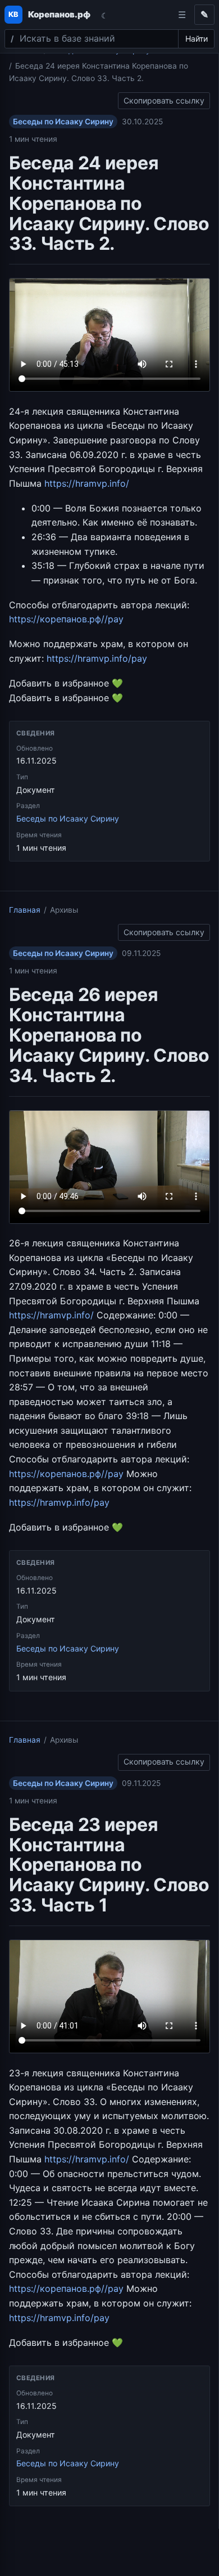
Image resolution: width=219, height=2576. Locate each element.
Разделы (182, 15)
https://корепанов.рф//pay (66, 619)
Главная (25, 910)
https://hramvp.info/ (87, 483)
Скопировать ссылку (164, 99)
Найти (197, 39)
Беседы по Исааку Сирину (63, 122)
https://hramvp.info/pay (97, 658)
